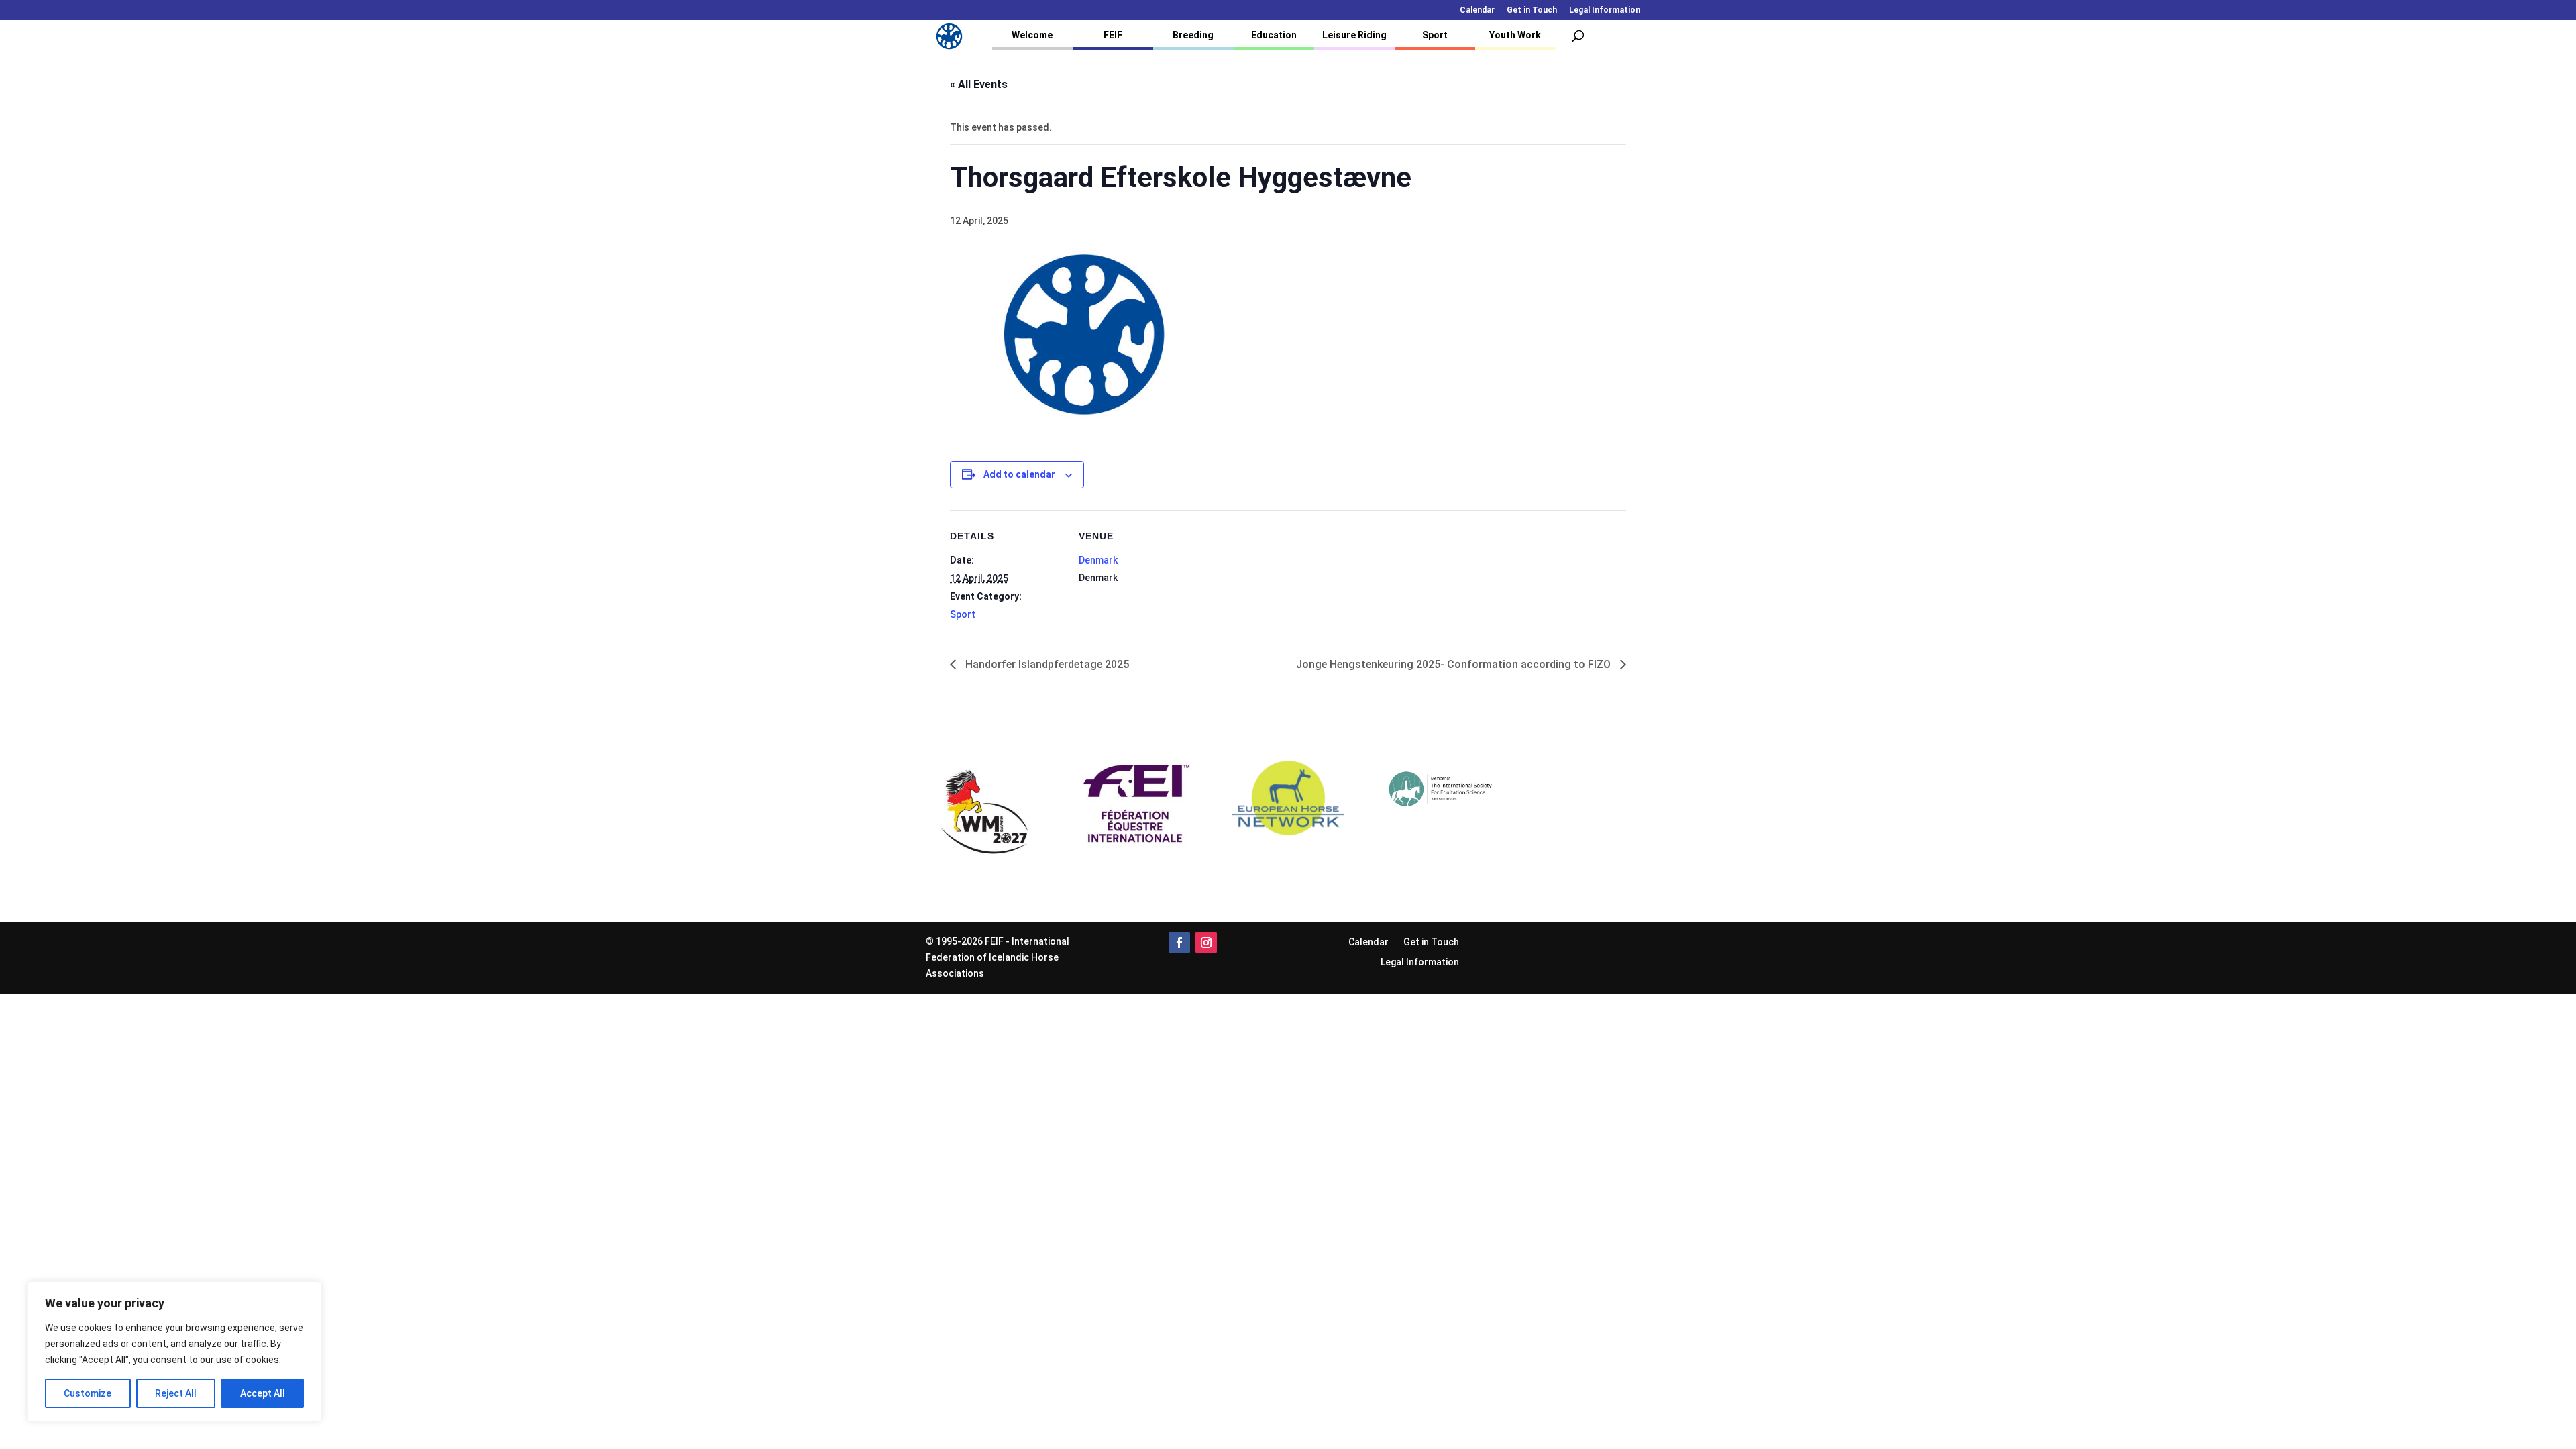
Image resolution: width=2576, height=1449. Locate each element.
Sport (1435, 35)
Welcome (1032, 35)
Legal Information (1605, 10)
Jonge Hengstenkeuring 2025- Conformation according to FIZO (1455, 664)
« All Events (979, 84)
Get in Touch (1532, 10)
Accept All (263, 1393)
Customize (88, 1393)
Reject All (176, 1393)
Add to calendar (1019, 474)
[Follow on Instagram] (1206, 943)
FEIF (1113, 35)
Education (1274, 35)
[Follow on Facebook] (1179, 943)
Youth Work (1515, 35)
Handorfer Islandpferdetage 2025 (1046, 664)
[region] (174, 1352)
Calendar (1477, 10)
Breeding (1193, 35)
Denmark (1098, 560)
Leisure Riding (1354, 35)
